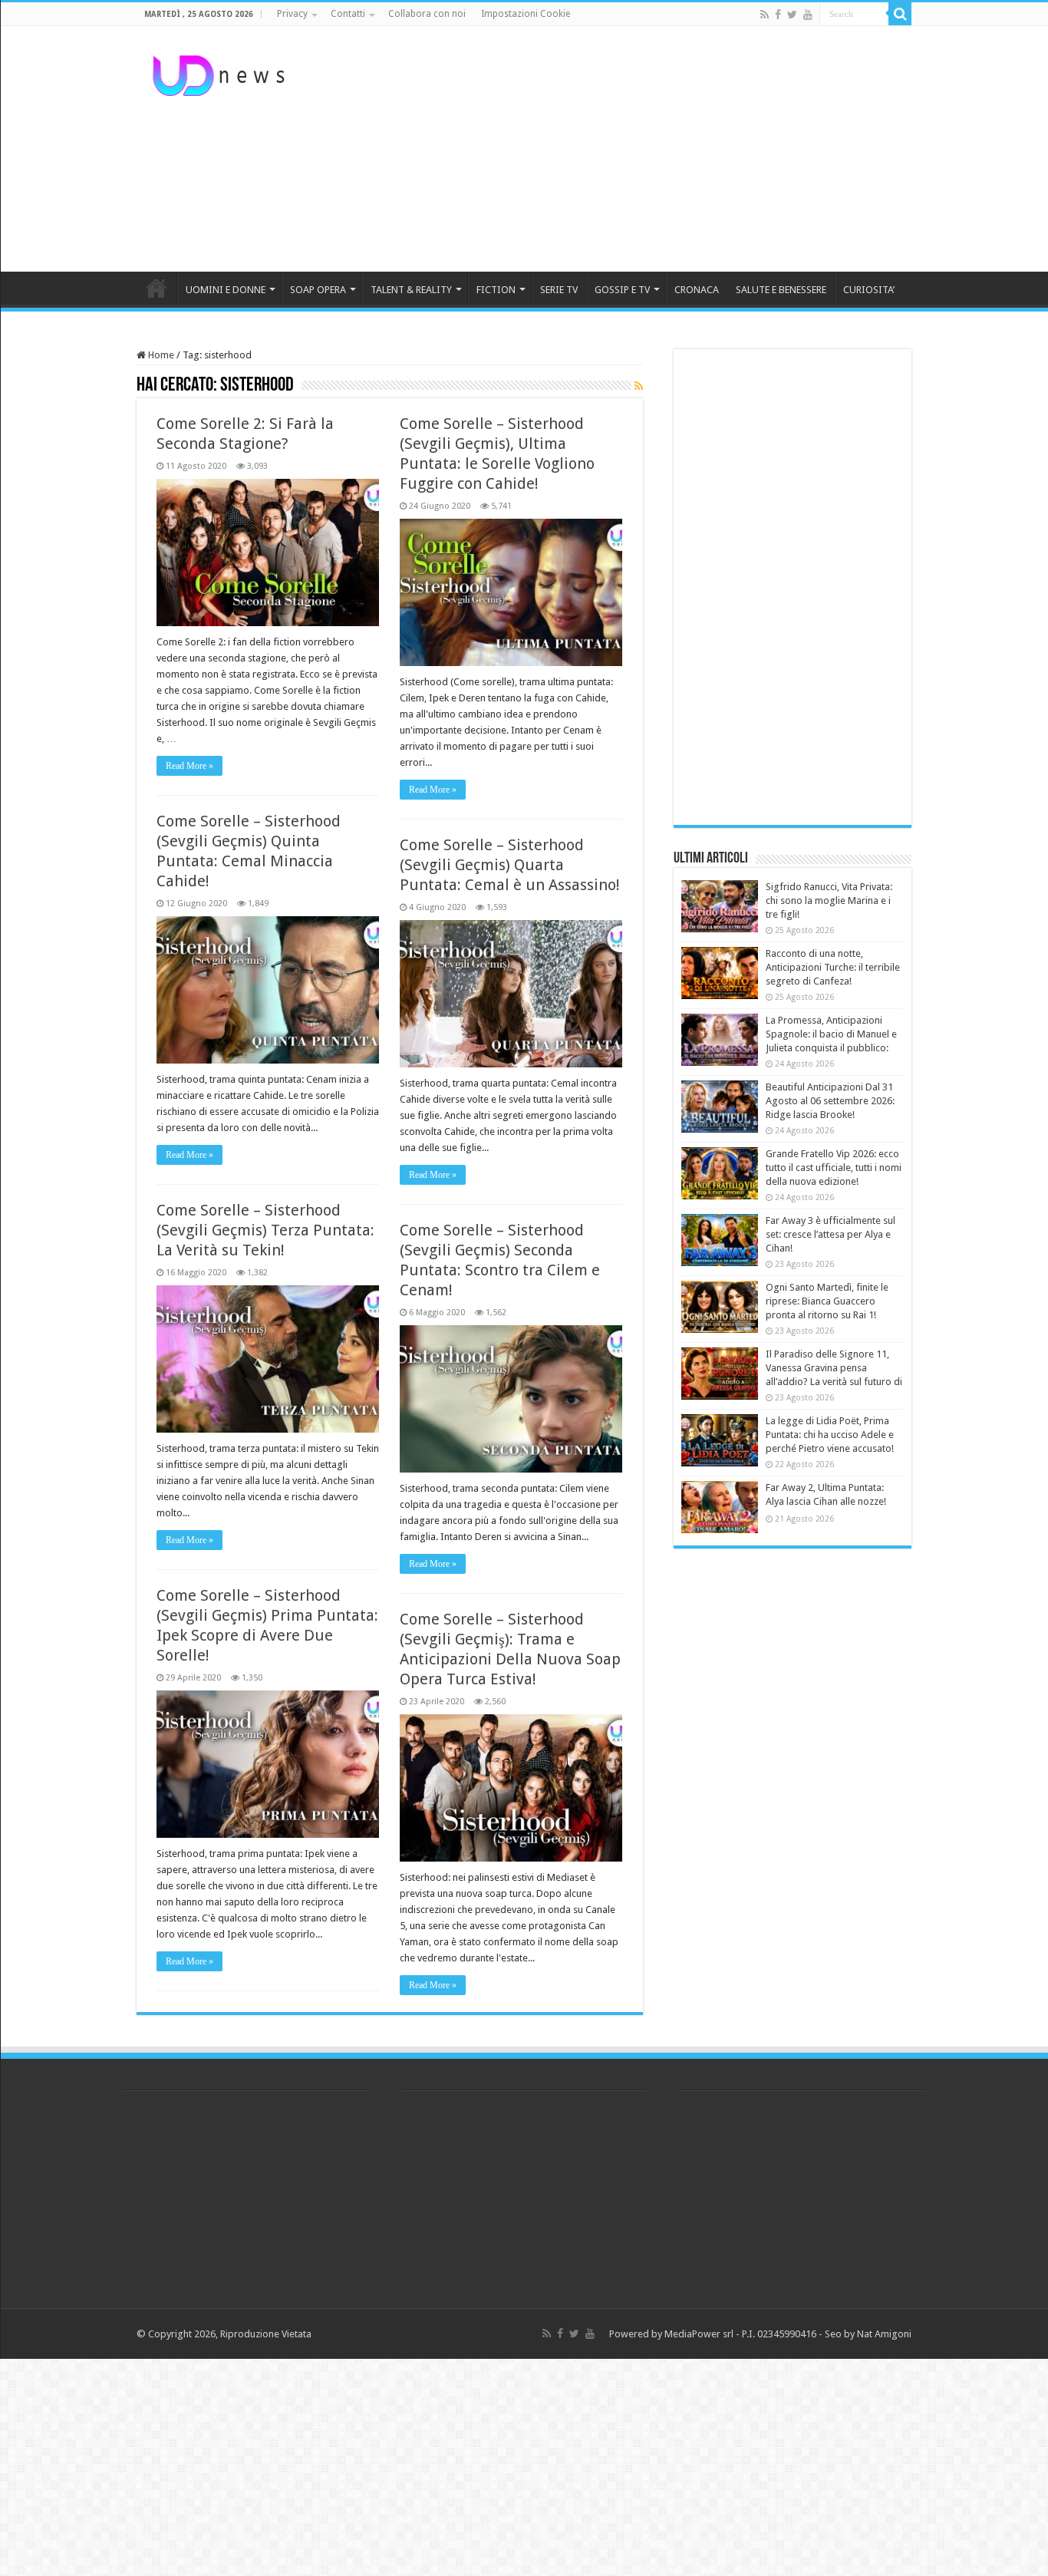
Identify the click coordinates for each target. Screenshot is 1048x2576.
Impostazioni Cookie (526, 14)
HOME (157, 288)
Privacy (292, 14)
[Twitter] (792, 15)
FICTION (496, 290)
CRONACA (697, 290)
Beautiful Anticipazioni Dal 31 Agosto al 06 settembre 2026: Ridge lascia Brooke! (830, 1101)
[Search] (900, 14)
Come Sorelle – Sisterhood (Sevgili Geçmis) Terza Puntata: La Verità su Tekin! (265, 1230)
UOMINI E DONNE (226, 290)
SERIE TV (559, 290)
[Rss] (765, 15)
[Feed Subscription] (639, 386)
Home (160, 355)
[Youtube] (808, 15)
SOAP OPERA (318, 290)
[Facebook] (778, 15)
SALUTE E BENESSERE (781, 290)
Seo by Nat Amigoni (868, 2334)
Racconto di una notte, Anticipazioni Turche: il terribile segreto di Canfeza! (833, 967)
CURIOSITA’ (869, 290)
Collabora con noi (427, 14)
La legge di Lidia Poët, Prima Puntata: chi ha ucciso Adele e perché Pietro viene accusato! (830, 1435)
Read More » (189, 766)
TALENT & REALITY (411, 290)
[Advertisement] (621, 149)
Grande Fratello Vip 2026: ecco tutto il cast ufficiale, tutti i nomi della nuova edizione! (834, 1168)
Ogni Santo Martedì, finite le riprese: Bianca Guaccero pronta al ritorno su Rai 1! (827, 1301)
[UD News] (221, 73)
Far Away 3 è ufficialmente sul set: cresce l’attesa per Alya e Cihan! (830, 1234)
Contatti (348, 14)
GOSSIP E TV (622, 290)
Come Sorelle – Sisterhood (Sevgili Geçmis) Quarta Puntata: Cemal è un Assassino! (510, 865)
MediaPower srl (699, 2334)
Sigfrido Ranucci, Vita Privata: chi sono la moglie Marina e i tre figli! (829, 900)
